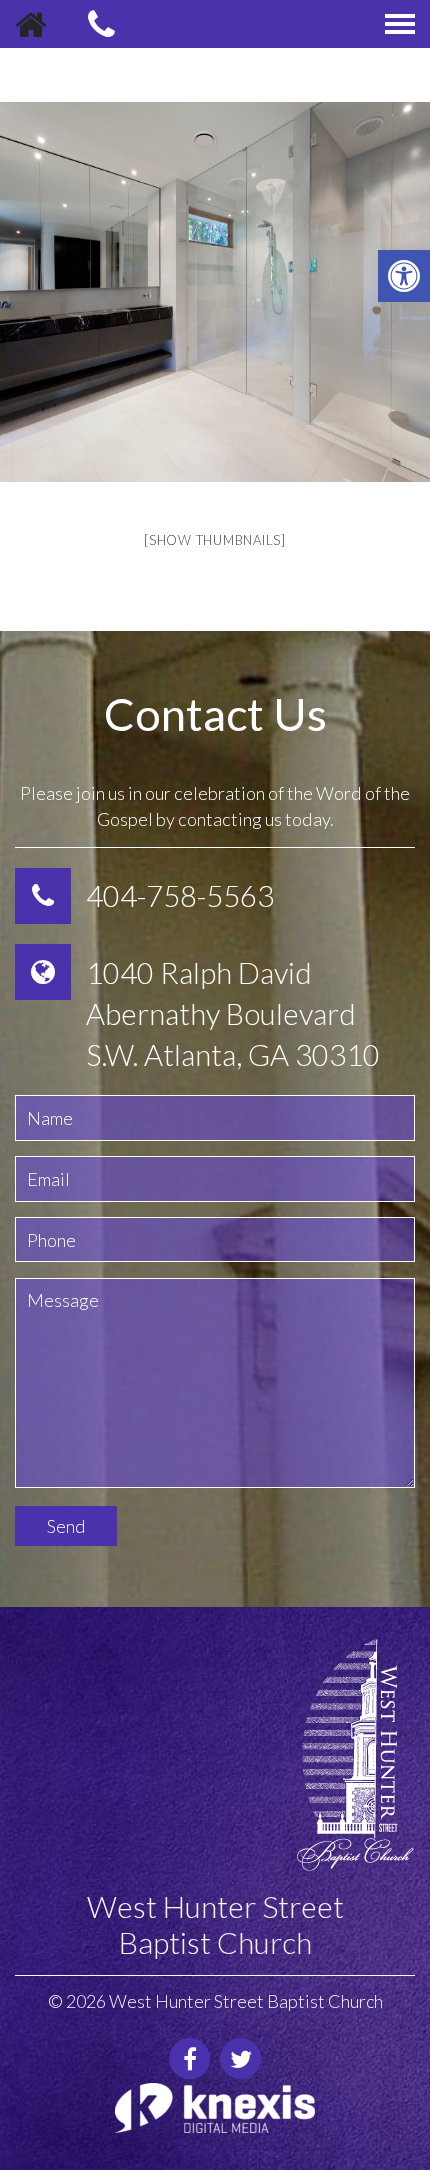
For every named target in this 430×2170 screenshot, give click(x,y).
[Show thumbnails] (215, 540)
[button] (404, 276)
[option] (215, 292)
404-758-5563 (180, 895)
